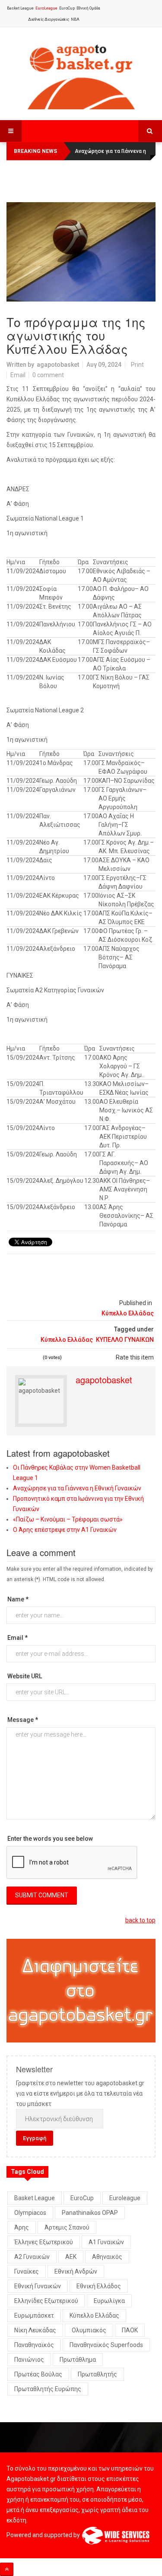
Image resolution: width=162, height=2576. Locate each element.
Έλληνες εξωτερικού (44, 2242)
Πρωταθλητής (97, 2374)
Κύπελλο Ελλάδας (128, 1313)
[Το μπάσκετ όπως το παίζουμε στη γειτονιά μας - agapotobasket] (81, 75)
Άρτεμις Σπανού (67, 2227)
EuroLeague (46, 8)
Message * (23, 1720)
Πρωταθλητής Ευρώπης (48, 2389)
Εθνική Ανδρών (76, 2271)
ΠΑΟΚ (130, 2330)
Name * (18, 1599)
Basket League (20, 8)
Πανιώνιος (29, 2360)
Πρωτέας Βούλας (38, 2374)
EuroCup (67, 8)
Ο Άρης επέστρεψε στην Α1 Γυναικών (65, 1530)
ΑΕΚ (71, 2257)
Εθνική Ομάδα (88, 8)
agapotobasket (58, 365)
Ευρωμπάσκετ (34, 2316)
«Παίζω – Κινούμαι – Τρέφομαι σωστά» (68, 1519)
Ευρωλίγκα (109, 2301)
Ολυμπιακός (89, 2330)
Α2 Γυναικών (32, 2257)
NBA (75, 19)
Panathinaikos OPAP (90, 2213)
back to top (140, 1920)
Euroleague (125, 2198)
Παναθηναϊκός (34, 2345)
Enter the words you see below (50, 1839)
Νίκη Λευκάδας (35, 2330)
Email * (17, 1638)
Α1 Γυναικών (106, 2242)
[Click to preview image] (81, 252)
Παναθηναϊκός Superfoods (106, 2345)
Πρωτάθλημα (78, 2360)
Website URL (25, 1676)
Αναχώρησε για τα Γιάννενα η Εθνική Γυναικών (77, 1488)
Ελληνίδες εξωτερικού (46, 2301)
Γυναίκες (27, 2271)
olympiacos (30, 2213)
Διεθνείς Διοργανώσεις (49, 19)
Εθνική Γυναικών (38, 2286)
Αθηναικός (107, 2257)
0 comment (48, 375)
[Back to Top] (7, 2569)
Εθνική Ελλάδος (99, 2286)
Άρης (22, 2227)
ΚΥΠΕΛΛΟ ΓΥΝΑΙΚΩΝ (125, 1340)
